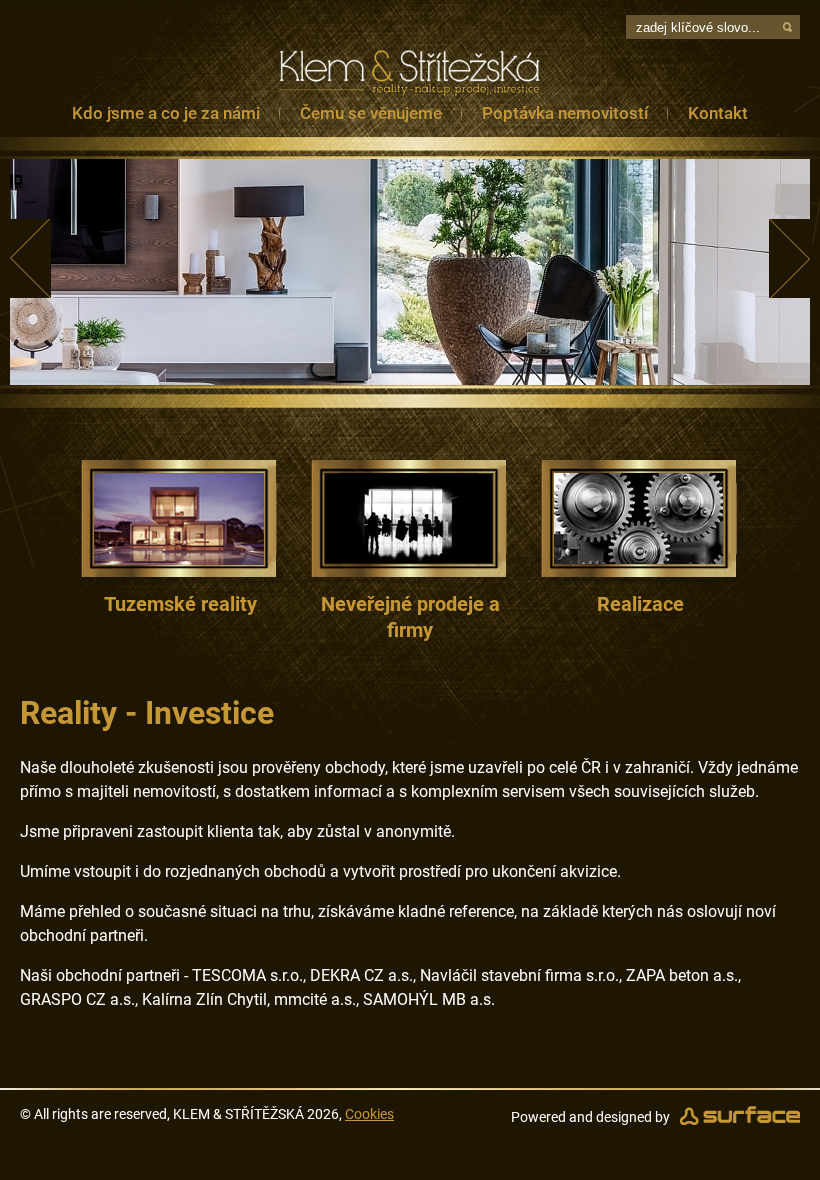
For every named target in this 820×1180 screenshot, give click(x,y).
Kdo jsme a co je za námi (166, 113)
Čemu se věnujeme (371, 113)
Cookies (369, 1114)
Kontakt (718, 113)
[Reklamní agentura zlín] (740, 1117)
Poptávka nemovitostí (565, 113)
